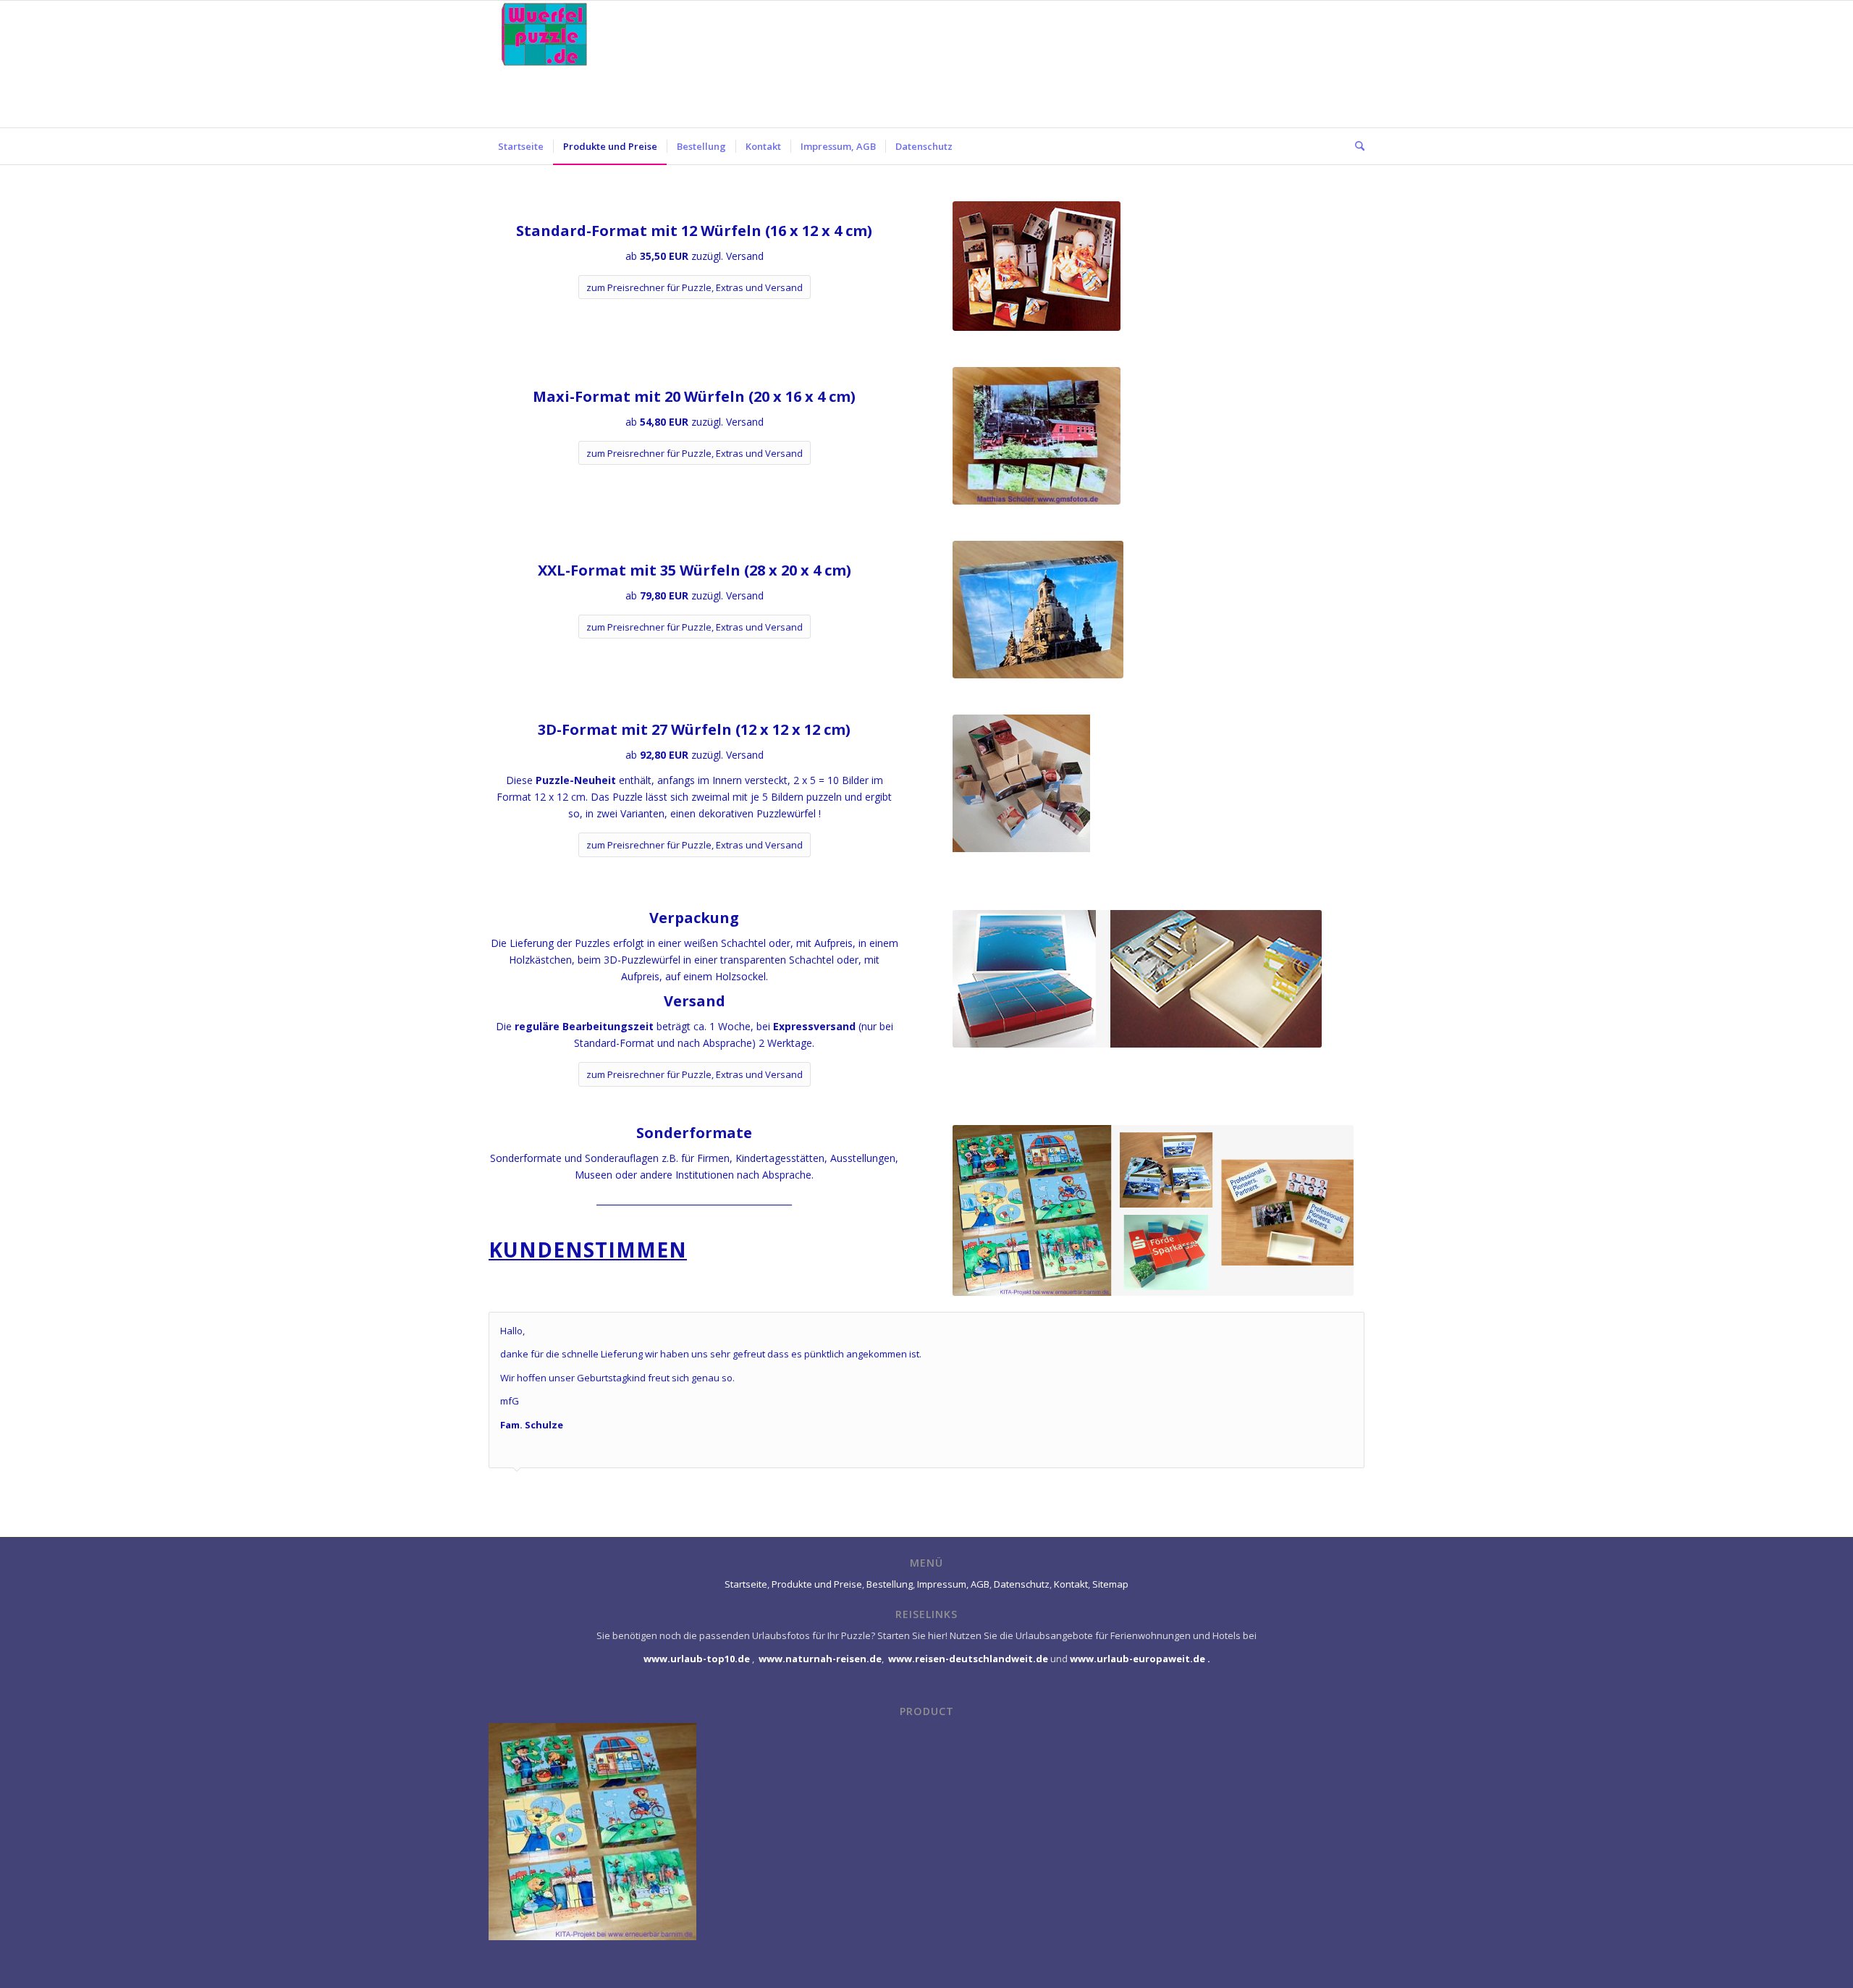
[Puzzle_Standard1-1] (1037, 266)
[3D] (1032, 794)
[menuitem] (521, 146)
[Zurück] (1317, 1327)
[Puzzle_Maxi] (1037, 436)
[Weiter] (1350, 1327)
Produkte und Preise (817, 1584)
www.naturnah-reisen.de (820, 1659)
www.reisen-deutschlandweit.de (968, 1659)
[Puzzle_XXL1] (1038, 610)
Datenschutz (1022, 1584)
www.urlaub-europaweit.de (1137, 1659)
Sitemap (1110, 1584)
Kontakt (1071, 1584)
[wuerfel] (550, 64)
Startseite (746, 1584)
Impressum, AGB (953, 1584)
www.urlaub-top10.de (697, 1659)
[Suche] (1355, 146)
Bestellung (890, 1584)
